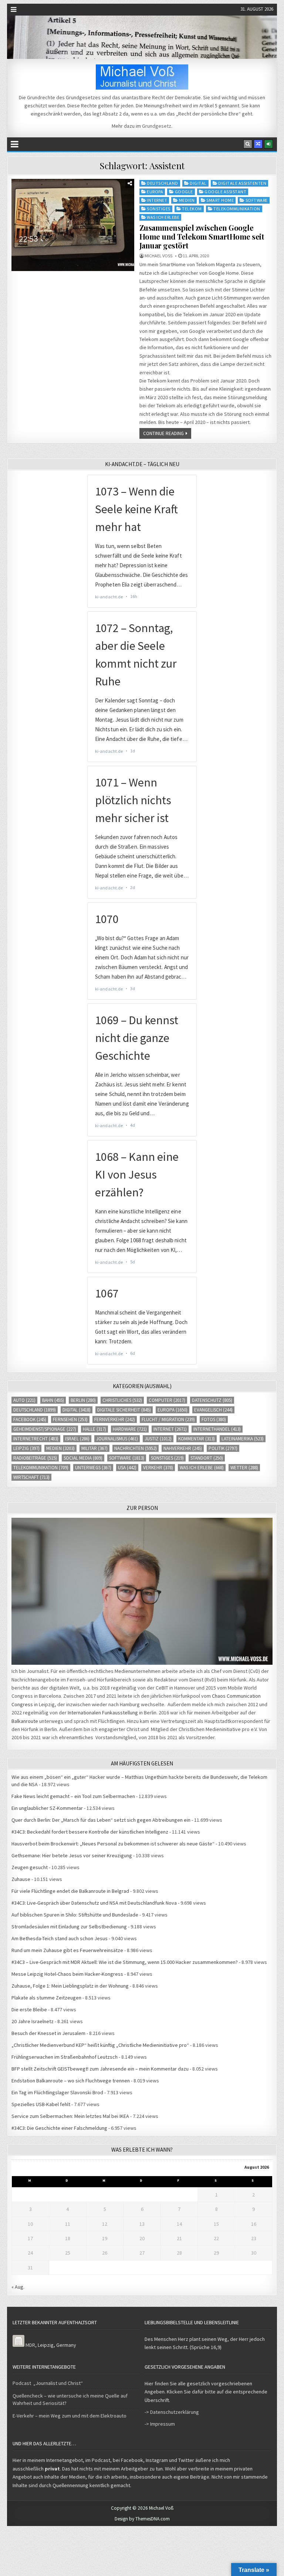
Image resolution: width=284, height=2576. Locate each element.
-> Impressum (160, 2424)
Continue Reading (163, 433)
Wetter (244, 1468)
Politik (223, 1448)
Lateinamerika (243, 1439)
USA (127, 1468)
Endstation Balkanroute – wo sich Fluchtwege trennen (71, 2081)
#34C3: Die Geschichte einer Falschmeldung (59, 2128)
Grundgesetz (157, 126)
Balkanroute (25, 1721)
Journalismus (117, 1439)
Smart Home (220, 200)
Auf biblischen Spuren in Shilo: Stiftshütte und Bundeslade (75, 1915)
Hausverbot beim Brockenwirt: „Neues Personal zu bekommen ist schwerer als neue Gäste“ (113, 1844)
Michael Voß (158, 256)
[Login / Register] (268, 144)
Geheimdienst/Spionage (45, 1429)
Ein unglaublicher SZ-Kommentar (47, 1808)
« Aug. (18, 2287)
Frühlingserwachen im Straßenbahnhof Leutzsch (65, 2057)
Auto (24, 1400)
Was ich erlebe (163, 217)
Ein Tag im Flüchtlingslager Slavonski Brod (57, 2092)
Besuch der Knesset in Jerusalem (48, 2033)
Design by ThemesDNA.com (142, 2519)
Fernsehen (70, 1419)
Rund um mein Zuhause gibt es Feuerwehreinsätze (67, 1950)
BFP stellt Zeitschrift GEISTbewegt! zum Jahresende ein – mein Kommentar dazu (100, 2069)
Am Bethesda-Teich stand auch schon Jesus (60, 1938)
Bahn (53, 1400)
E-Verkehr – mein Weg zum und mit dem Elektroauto (70, 2416)
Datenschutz (212, 1400)
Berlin (83, 1400)
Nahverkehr (183, 1448)
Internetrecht (36, 1439)
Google (184, 192)
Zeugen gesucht (30, 1867)
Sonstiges (159, 209)
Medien (187, 200)
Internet (157, 200)
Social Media (83, 1458)
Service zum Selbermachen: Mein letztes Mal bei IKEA (70, 2116)
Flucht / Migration (168, 1419)
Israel (77, 1439)
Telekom (192, 209)
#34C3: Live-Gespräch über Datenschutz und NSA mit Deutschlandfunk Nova (94, 1903)
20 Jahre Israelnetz (33, 2021)
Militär (94, 1448)
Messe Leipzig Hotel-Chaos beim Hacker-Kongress (67, 1974)
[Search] (248, 144)
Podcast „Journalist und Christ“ (48, 2383)
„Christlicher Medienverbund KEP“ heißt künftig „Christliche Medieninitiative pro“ (100, 2045)
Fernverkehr (115, 1419)
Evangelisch (213, 1410)
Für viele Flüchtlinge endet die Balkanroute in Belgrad (70, 1891)
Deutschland (163, 183)
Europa (155, 192)
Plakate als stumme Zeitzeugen (46, 1998)
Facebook (30, 1419)
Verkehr (158, 1468)
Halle (94, 1429)
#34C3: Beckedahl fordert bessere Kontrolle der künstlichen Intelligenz (90, 1832)
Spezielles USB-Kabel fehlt (41, 2104)
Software (257, 200)
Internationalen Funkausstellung (103, 1713)
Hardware (130, 1429)
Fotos (214, 1419)
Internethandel (217, 1429)
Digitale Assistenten (242, 183)
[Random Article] (258, 144)
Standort (207, 1458)
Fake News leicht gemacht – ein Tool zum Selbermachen (73, 1796)
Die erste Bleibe (29, 2009)
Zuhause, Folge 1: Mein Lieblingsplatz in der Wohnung (70, 1986)
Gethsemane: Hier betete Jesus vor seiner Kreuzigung (72, 1855)
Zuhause (21, 1879)
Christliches (122, 1400)
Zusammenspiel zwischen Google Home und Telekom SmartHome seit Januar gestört (202, 236)
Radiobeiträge (35, 1458)
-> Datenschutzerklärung (172, 2412)
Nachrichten (136, 1448)
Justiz (158, 1439)
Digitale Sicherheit (124, 1410)
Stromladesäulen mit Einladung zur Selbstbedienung (69, 1927)
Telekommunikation (237, 209)
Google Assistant (225, 192)
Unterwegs (93, 1468)
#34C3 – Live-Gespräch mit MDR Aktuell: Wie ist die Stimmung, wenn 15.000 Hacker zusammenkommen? (125, 1962)
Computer (167, 1400)
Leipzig (26, 1448)
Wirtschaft (31, 1477)
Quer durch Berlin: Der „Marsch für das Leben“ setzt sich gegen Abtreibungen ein (101, 1820)
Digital (198, 183)
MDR (30, 2345)
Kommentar (197, 1439)
